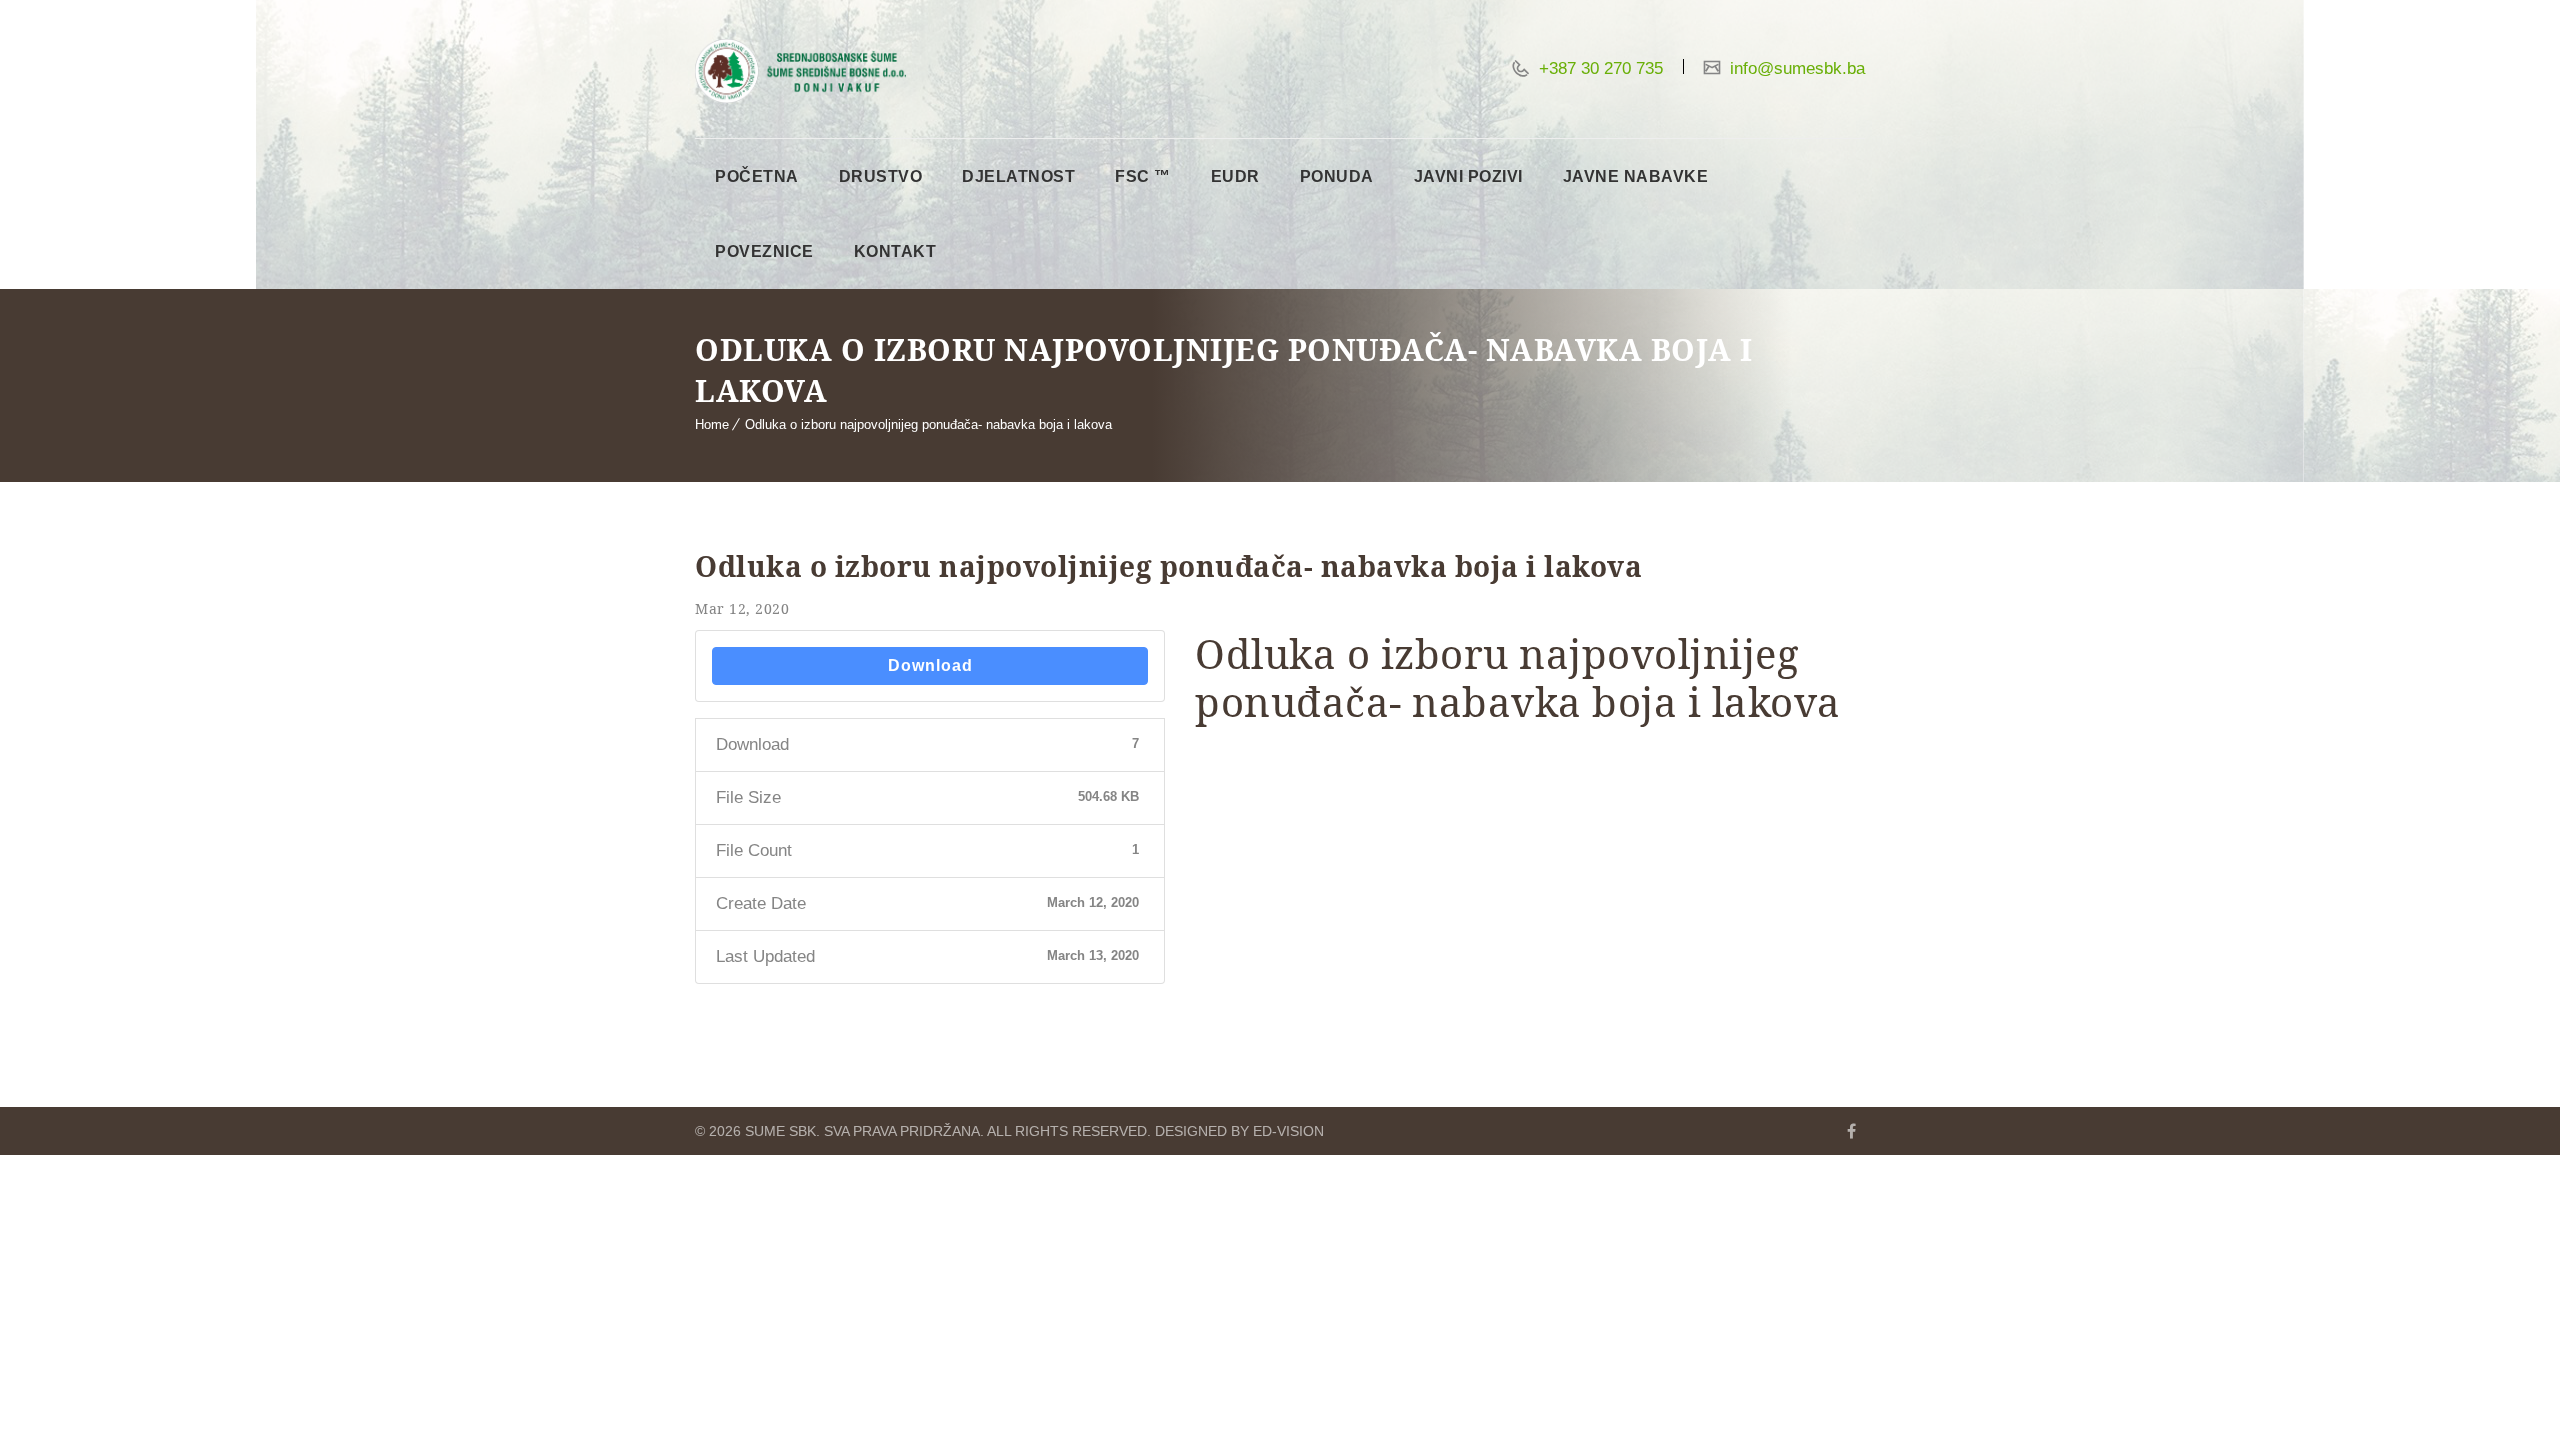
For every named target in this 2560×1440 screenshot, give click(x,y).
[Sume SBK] (800, 71)
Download (930, 665)
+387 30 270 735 (1598, 68)
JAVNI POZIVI (1468, 176)
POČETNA (757, 176)
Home (712, 424)
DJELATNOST (1018, 176)
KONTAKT (895, 251)
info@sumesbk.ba (1795, 68)
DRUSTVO (881, 176)
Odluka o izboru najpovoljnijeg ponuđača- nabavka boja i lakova (928, 424)
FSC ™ (1143, 176)
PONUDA (1337, 176)
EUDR (1235, 176)
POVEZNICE (764, 251)
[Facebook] (1851, 1131)
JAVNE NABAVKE (1636, 176)
